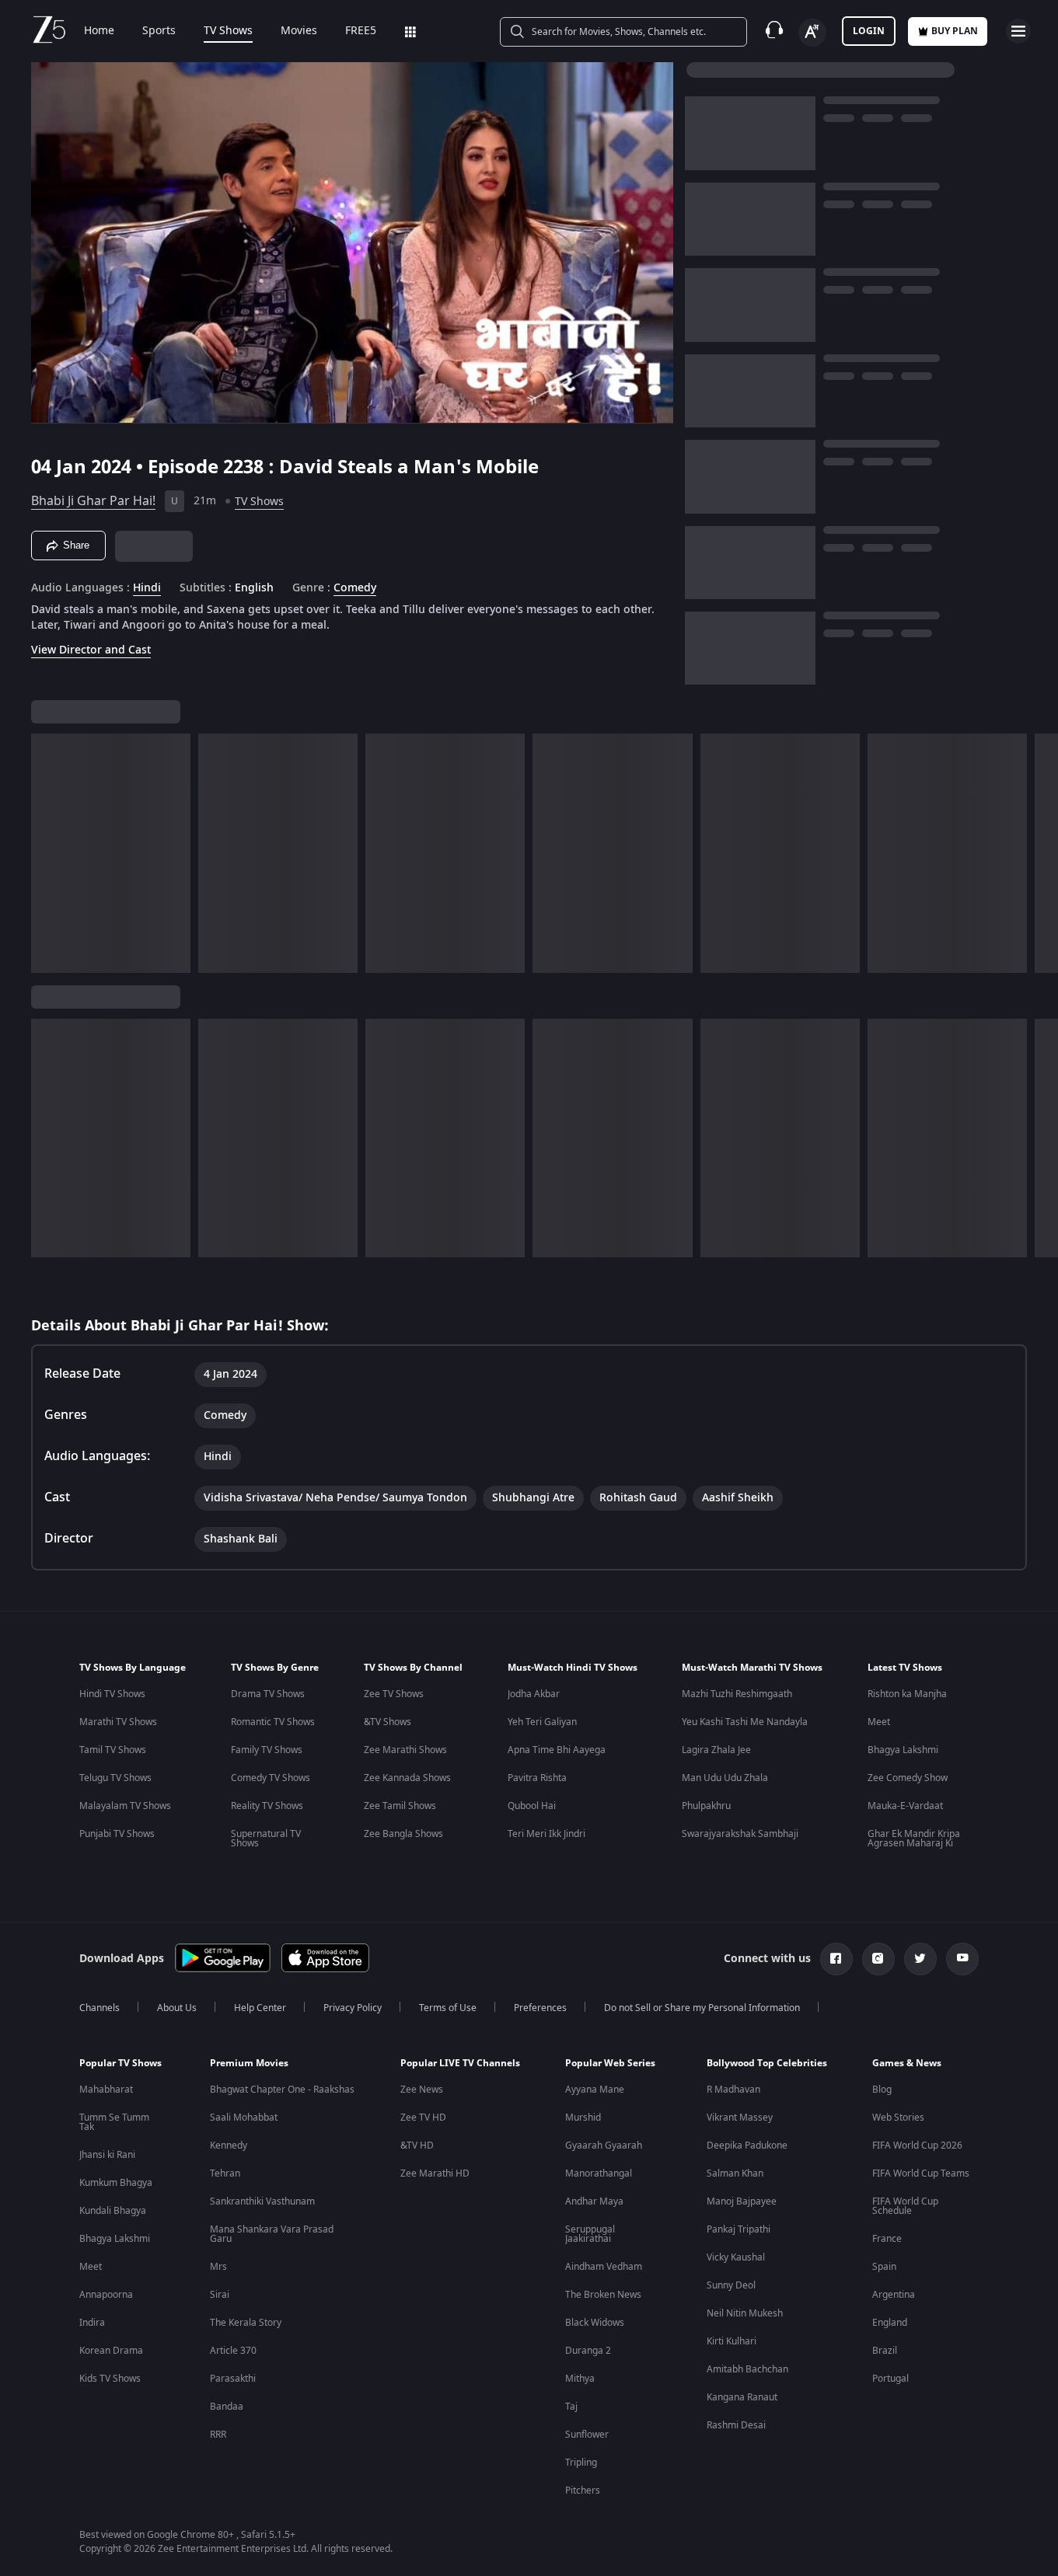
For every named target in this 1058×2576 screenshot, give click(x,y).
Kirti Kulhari (732, 2341)
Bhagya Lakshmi (903, 1750)
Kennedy (229, 2146)
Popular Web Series (610, 2063)
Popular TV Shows (120, 2063)
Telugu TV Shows (115, 1778)
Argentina (894, 2295)
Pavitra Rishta (537, 1778)
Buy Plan (955, 31)
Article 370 (233, 2351)
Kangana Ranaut (742, 2397)
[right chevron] (1041, 853)
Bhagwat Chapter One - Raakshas (282, 2090)
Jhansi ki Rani (107, 2155)
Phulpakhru (706, 1806)
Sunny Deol (731, 2285)
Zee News (422, 2090)
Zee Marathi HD (435, 2173)
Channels (100, 2008)
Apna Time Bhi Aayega (557, 1750)
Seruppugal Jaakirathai (590, 2234)
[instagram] (878, 1959)
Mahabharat (106, 2090)
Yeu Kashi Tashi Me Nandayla (745, 1722)
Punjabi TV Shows (117, 1834)
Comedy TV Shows (271, 1778)
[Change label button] (812, 33)
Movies (299, 31)
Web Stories (898, 2118)
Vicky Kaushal (736, 2257)
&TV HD (417, 2146)
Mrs (218, 2267)
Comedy (355, 588)
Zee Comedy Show (908, 1778)
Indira (92, 2323)
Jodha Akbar (534, 1694)
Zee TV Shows (394, 1694)
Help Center (260, 2008)
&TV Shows (388, 1722)
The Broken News (603, 2295)
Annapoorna (106, 2295)
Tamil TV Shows (113, 1750)
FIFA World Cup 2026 (917, 2146)
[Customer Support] (774, 31)
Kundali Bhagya (113, 2211)
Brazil (885, 2351)
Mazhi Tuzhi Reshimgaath (737, 1694)
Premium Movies (249, 2063)
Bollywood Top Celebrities (767, 2063)
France (887, 2239)
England (890, 2323)
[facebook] (836, 1959)
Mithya (580, 2379)
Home (99, 31)
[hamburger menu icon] (1018, 31)
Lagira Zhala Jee (716, 1750)
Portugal (890, 2379)
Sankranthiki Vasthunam (262, 2201)
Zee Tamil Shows (400, 1806)
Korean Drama (111, 2351)
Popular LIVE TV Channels (460, 2063)
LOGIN (869, 31)
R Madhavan (733, 2090)
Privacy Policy (353, 2008)
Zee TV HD (423, 2118)
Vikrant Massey (740, 2118)
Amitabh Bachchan (747, 2369)
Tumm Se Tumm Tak (114, 2122)
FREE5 (361, 31)
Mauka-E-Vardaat (905, 1806)
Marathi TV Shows (118, 1722)
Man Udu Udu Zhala (725, 1778)
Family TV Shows (267, 1750)
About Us (177, 2008)
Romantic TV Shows (273, 1722)
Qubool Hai (532, 1806)
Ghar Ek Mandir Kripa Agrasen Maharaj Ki (914, 1839)
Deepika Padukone (747, 2146)
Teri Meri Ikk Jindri (546, 1834)
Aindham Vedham (604, 2267)
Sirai (220, 2295)
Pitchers (583, 2491)
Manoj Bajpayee (742, 2201)
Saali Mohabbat (244, 2118)
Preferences (540, 2008)
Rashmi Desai (736, 2425)
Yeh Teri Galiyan (542, 1722)
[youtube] (962, 1959)
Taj (571, 2407)
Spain (884, 2267)
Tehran (225, 2173)
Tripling (581, 2463)
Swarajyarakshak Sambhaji (740, 1834)
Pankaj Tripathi (739, 2229)
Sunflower (587, 2435)
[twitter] (920, 1959)
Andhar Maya (594, 2201)
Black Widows (595, 2323)
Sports (159, 31)
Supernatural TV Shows (266, 1839)
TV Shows (228, 31)
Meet (879, 1722)
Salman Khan (735, 2173)
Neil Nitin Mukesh (745, 2313)
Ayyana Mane (595, 2090)
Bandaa (227, 2407)
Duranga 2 (588, 2351)
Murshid (583, 2118)
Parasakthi (233, 2379)
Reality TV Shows (267, 1806)
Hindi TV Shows (112, 1694)
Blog (882, 2090)
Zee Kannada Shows (407, 1778)
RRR (218, 2435)
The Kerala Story (246, 2323)
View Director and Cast (91, 650)
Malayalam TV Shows (125, 1806)
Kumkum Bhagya (116, 2183)
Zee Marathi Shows (405, 1750)
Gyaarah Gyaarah (604, 2146)
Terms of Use (448, 2008)
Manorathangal (599, 2173)
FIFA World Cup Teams (921, 2173)
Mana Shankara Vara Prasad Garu (272, 2234)
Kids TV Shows (110, 2379)
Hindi (147, 588)
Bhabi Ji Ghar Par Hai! (93, 501)
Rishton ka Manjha (907, 1694)
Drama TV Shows (268, 1694)
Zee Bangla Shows (403, 1834)
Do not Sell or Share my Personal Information (702, 2008)
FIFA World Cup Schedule (905, 2206)
